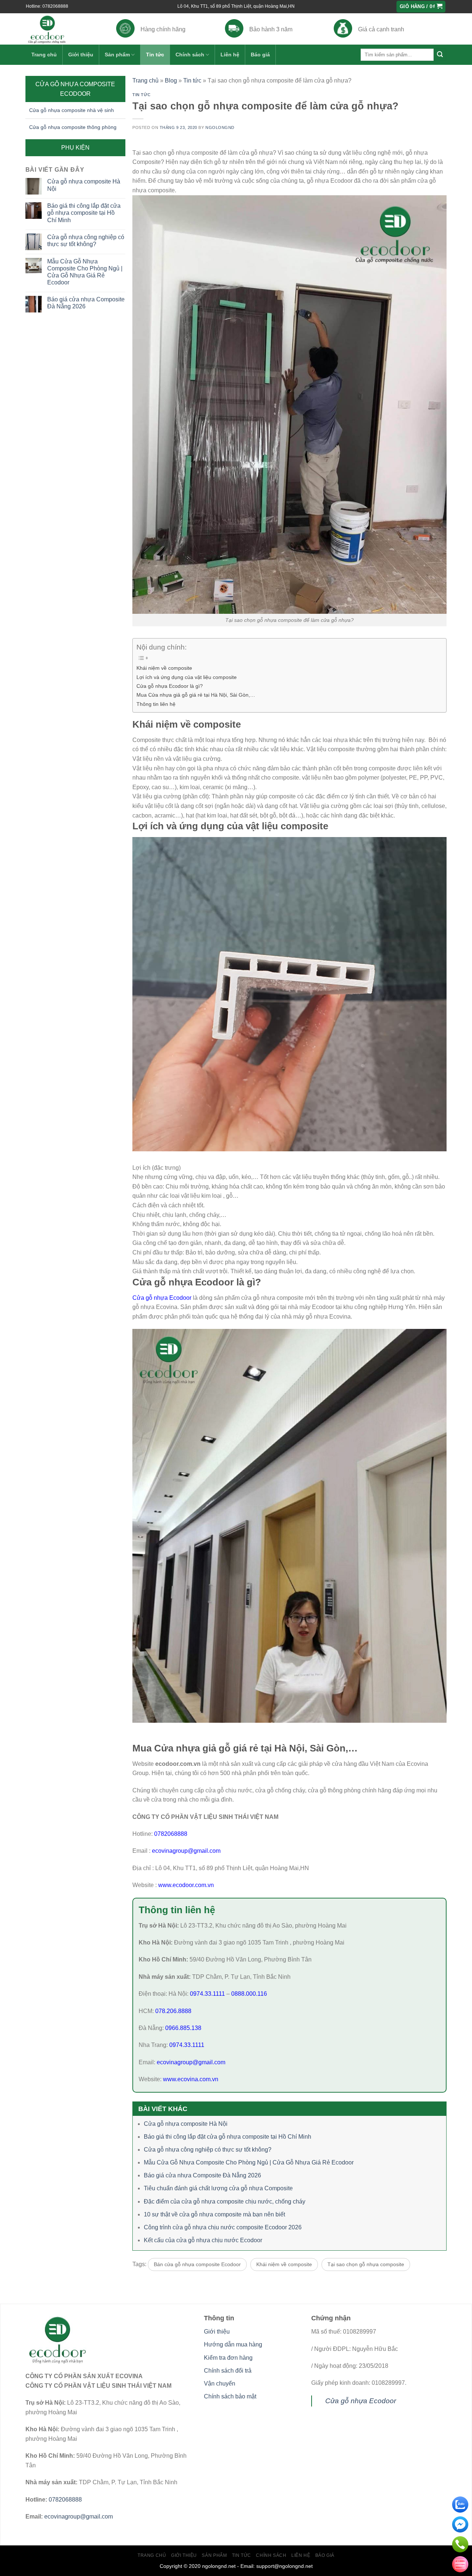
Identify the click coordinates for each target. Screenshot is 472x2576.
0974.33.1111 (207, 1994)
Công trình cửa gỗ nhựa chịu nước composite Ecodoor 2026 (223, 2227)
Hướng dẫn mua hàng (233, 2344)
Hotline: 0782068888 (47, 6)
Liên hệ (230, 55)
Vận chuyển (220, 2383)
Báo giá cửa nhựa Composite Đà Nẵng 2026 (86, 303)
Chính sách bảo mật (230, 2396)
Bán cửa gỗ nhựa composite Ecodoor (197, 2264)
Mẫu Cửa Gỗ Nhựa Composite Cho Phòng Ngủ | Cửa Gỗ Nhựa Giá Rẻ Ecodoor (85, 272)
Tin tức (155, 55)
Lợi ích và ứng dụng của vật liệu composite (187, 677)
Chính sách (190, 55)
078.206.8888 (173, 2011)
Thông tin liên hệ (156, 704)
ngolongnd (220, 127)
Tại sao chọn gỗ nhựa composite (366, 2264)
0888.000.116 (249, 1994)
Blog (171, 80)
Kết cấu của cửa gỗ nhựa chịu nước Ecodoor (203, 2240)
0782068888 (171, 1834)
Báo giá (260, 55)
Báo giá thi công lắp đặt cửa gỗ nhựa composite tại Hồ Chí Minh (84, 213)
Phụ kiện (75, 148)
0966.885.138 (183, 2028)
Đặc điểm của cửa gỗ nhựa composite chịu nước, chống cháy (225, 2201)
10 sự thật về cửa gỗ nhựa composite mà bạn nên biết (214, 2214)
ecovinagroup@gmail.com (185, 1851)
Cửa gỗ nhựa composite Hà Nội (84, 185)
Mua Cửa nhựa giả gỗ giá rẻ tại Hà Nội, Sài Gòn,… (196, 695)
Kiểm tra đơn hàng (228, 2358)
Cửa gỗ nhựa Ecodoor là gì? (170, 686)
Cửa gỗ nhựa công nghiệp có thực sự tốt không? (86, 241)
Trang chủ (44, 55)
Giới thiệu (81, 55)
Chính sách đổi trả (228, 2371)
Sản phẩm (117, 55)
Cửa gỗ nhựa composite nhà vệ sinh (72, 110)
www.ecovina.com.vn (191, 2079)
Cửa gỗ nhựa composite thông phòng (73, 127)
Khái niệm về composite (164, 668)
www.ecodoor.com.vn (186, 1885)
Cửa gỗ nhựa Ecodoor (162, 1298)
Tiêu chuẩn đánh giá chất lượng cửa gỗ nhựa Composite (218, 2188)
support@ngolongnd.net (284, 2566)
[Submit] (440, 55)
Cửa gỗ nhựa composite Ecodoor (75, 89)
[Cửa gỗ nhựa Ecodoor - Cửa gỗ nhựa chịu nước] (60, 29)
